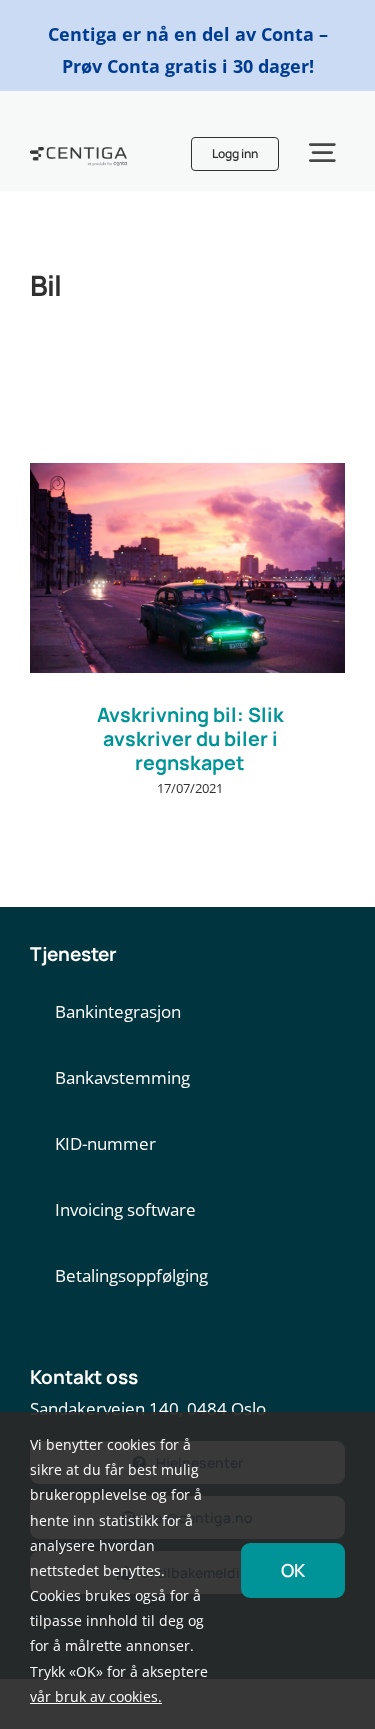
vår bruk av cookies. (96, 1696)
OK (293, 1570)
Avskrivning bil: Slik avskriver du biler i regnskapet (190, 738)
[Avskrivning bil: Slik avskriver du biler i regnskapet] (187, 568)
